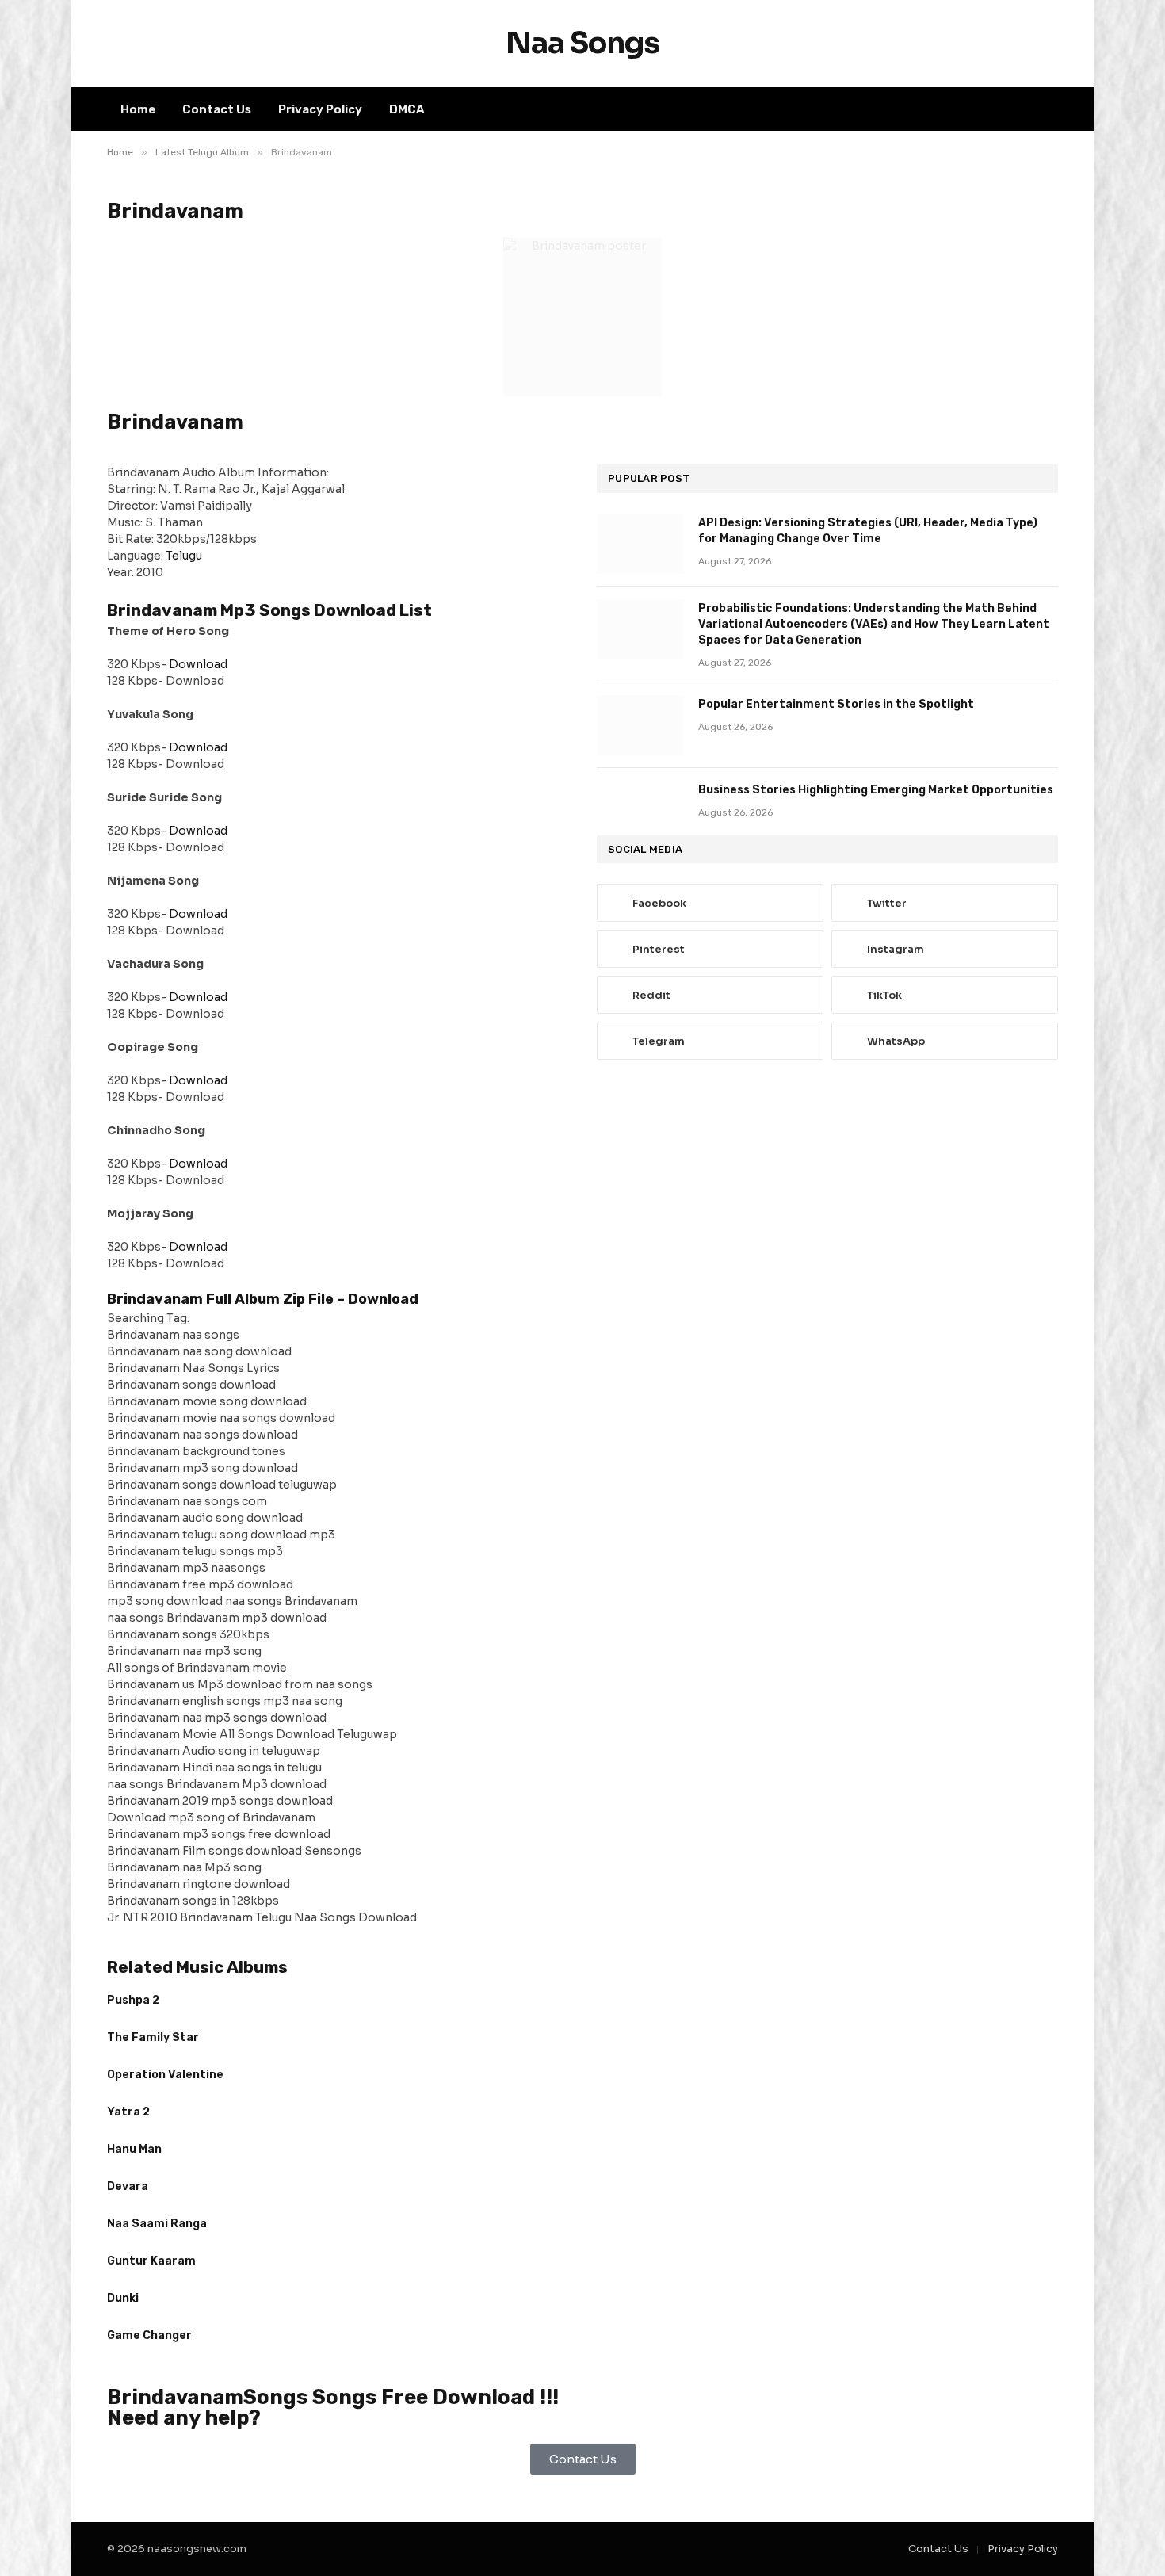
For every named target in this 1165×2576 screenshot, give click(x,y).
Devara (128, 2186)
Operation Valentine (165, 2075)
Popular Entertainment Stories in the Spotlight (836, 704)
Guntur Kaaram (151, 2261)
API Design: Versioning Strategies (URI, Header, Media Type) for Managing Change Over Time (868, 531)
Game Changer (149, 2335)
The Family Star (153, 2037)
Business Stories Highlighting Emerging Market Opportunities (876, 790)
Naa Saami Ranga (157, 2224)
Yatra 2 (128, 2112)
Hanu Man (134, 2149)
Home (138, 109)
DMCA (407, 109)
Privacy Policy (320, 109)
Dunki (123, 2298)
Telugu (184, 556)
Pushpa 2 (133, 2000)
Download (198, 664)
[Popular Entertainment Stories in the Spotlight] (640, 725)
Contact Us (217, 109)
